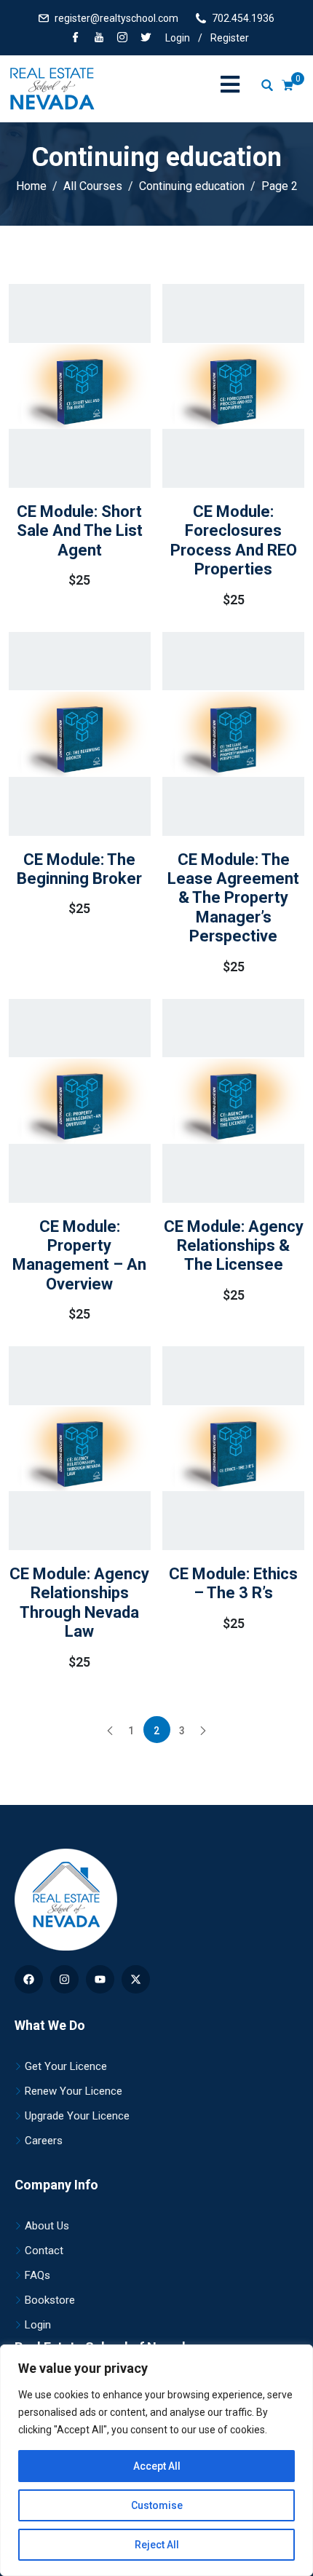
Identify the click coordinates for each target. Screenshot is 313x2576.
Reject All (157, 2545)
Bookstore (50, 2300)
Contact (44, 2251)
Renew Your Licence (74, 2091)
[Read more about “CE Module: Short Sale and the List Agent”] (59, 432)
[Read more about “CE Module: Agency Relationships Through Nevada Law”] (59, 1501)
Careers (44, 2141)
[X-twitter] (136, 1979)
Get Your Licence (66, 2066)
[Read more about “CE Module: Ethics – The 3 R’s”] (213, 1488)
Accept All (157, 2466)
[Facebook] (76, 39)
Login (178, 38)
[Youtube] (100, 1979)
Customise (157, 2505)
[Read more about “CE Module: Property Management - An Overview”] (59, 1153)
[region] (156, 2460)
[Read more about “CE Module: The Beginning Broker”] (59, 773)
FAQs (37, 2275)
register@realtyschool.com (116, 18)
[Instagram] (64, 1979)
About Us (47, 2226)
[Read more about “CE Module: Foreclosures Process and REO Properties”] (213, 438)
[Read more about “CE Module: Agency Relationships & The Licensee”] (213, 1147)
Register (230, 38)
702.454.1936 (243, 18)
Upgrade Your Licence (77, 2116)
